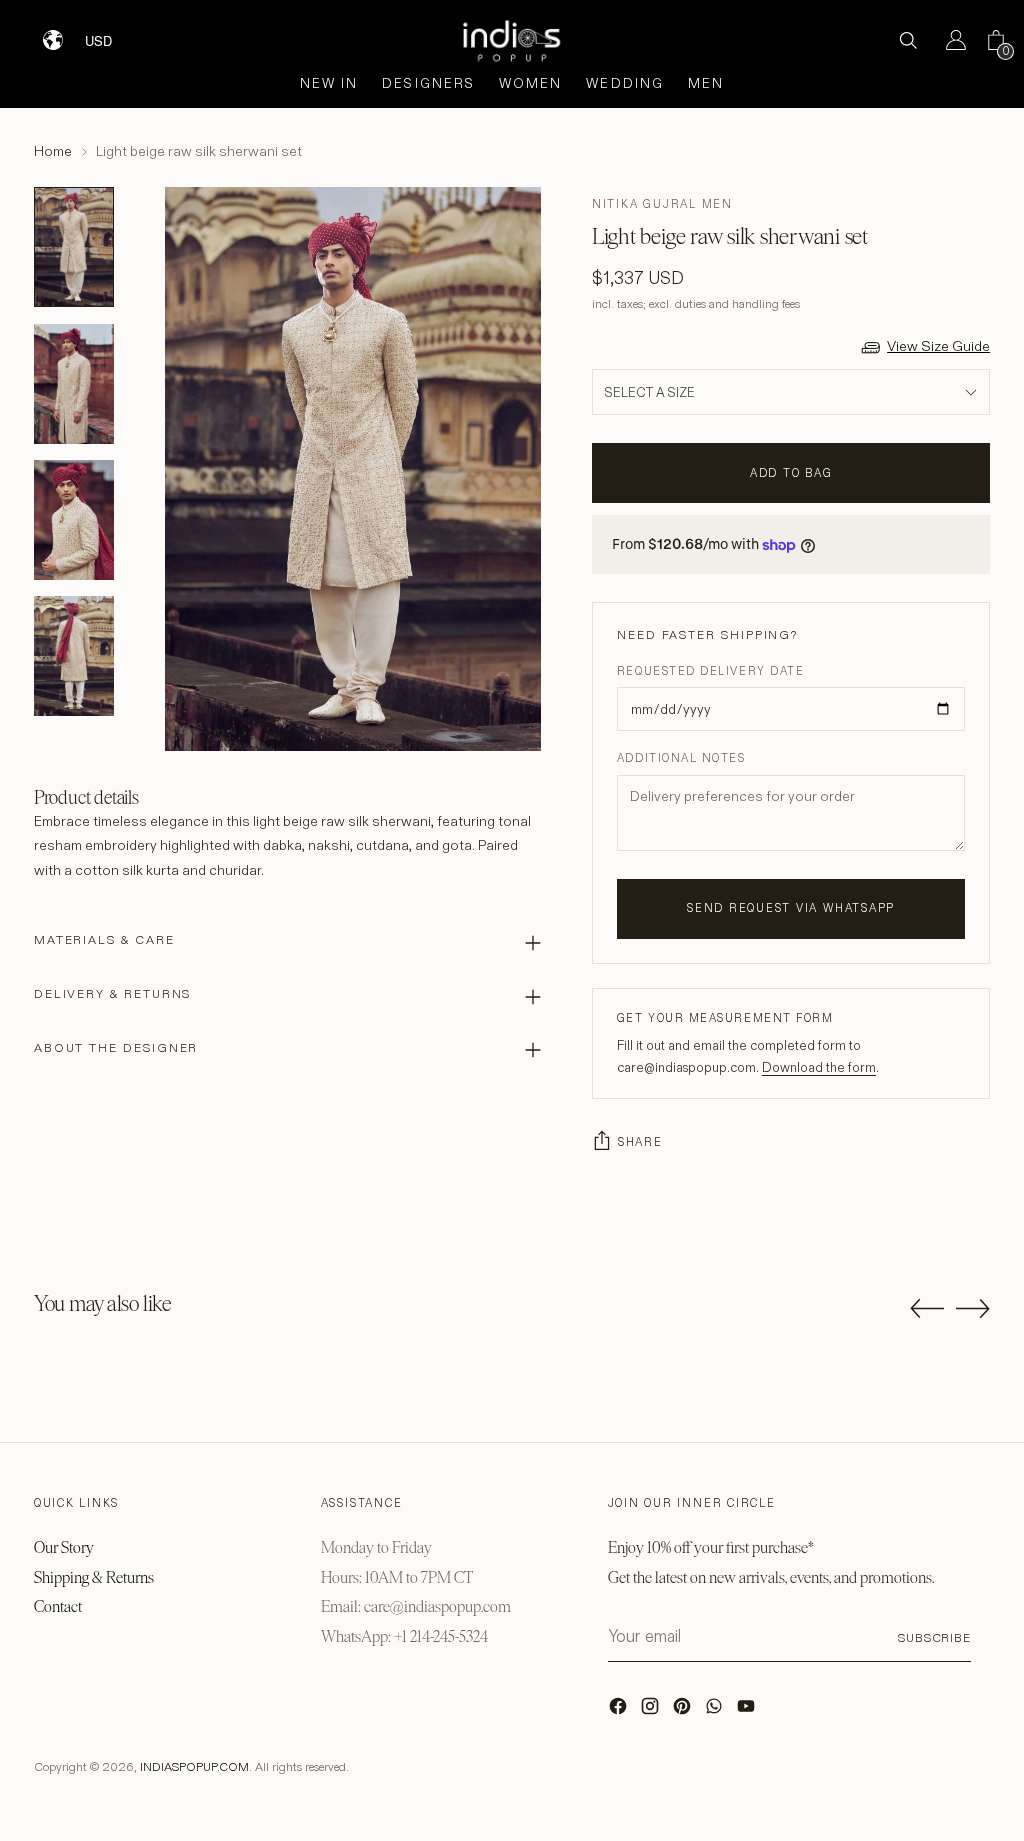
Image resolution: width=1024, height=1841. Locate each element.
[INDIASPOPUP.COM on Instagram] (652, 1711)
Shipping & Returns (94, 1577)
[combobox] (111, 33)
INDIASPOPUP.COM (194, 1766)
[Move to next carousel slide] (973, 1308)
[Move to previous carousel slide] (927, 1309)
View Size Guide (938, 346)
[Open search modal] (908, 40)
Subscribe (934, 1637)
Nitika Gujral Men (662, 204)
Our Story (64, 1547)
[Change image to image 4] (74, 656)
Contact (58, 1606)
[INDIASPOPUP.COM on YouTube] (748, 1711)
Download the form (819, 1067)
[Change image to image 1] (74, 247)
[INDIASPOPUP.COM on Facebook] (620, 1711)
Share (640, 1142)
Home (53, 151)
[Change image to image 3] (74, 520)
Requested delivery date (710, 671)
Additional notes (681, 758)
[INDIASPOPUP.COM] (512, 40)
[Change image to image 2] (74, 384)
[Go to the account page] (948, 40)
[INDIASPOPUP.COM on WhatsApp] (716, 1711)
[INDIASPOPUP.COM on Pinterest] (684, 1711)
